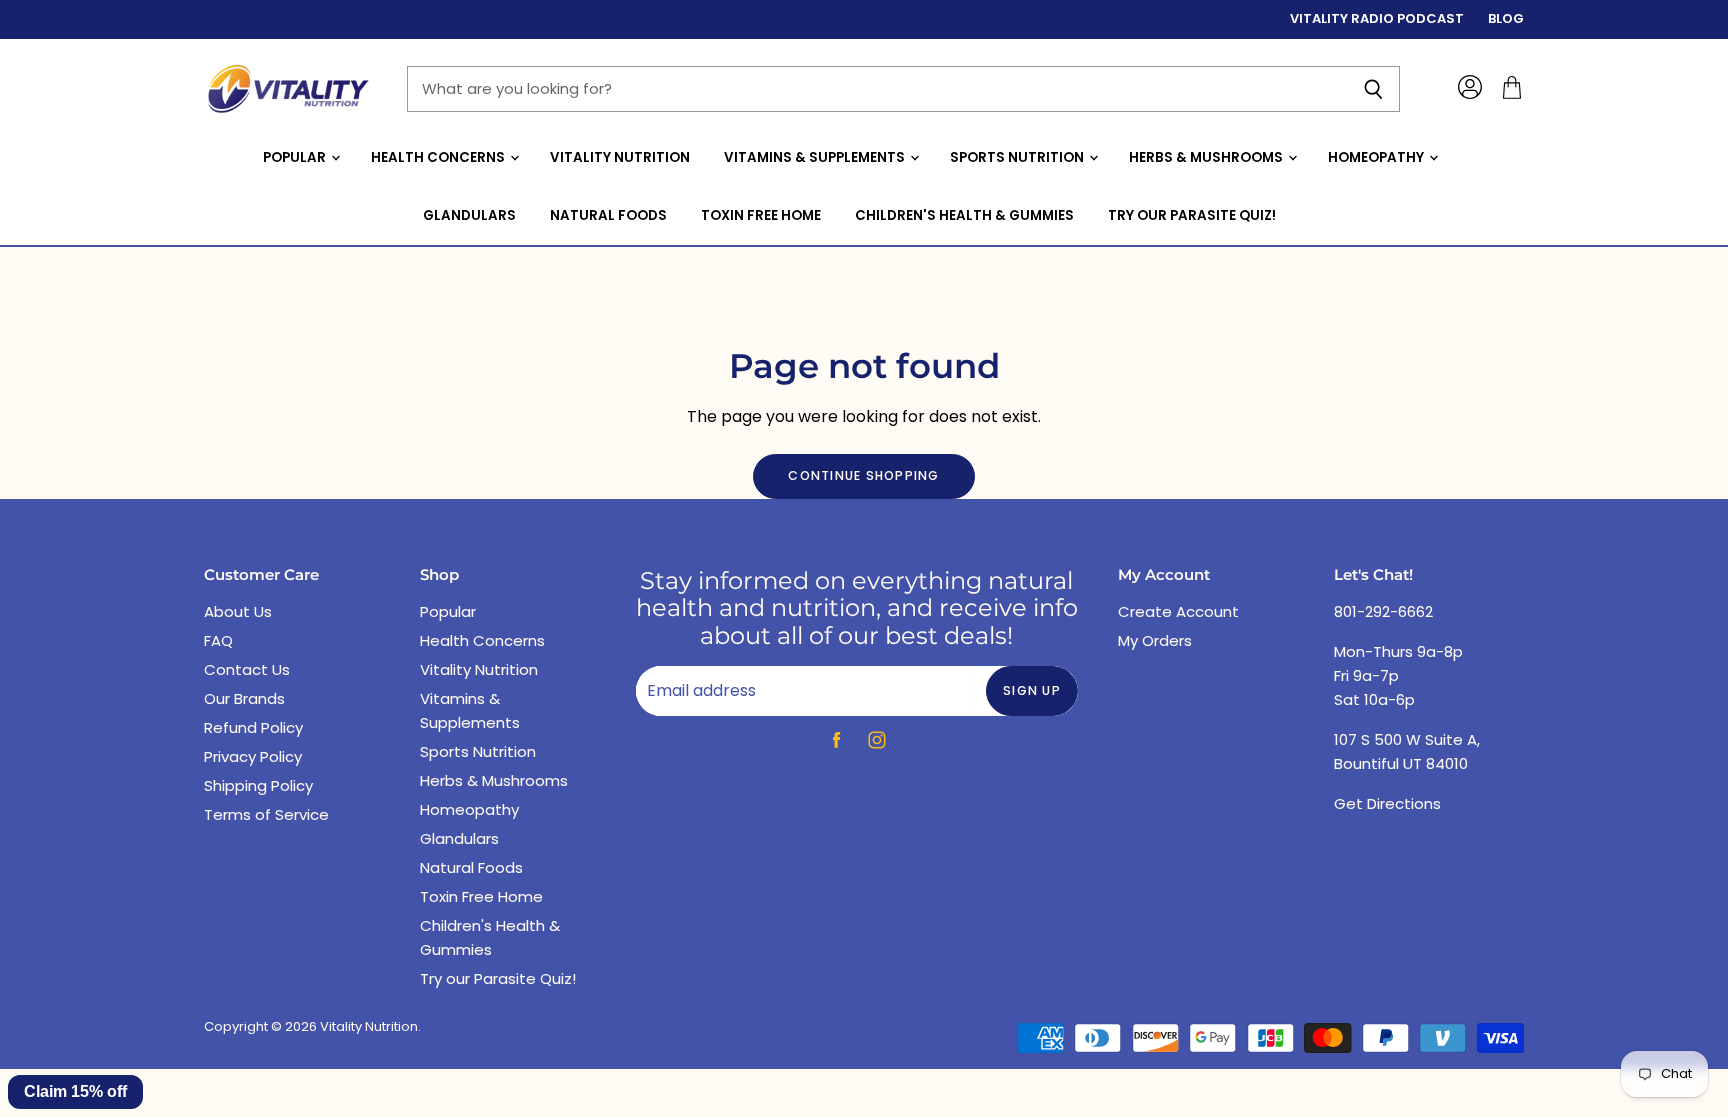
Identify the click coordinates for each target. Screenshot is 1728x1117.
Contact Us (247, 669)
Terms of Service (266, 814)
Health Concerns (439, 157)
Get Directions (1387, 803)
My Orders (1155, 640)
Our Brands (244, 698)
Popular (296, 157)
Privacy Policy (253, 756)
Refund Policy (253, 727)
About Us (238, 611)
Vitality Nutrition (620, 157)
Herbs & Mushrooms (1207, 157)
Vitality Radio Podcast (1377, 19)
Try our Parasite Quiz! (1192, 215)
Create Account (1178, 611)
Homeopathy (1377, 157)
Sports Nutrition (1018, 157)
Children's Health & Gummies (964, 215)
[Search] (1373, 89)
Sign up (1032, 690)
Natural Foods (608, 215)
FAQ (218, 640)
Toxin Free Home (761, 215)
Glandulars (469, 215)
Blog (1506, 19)
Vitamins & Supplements (816, 157)
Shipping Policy (258, 785)
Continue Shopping (863, 475)
